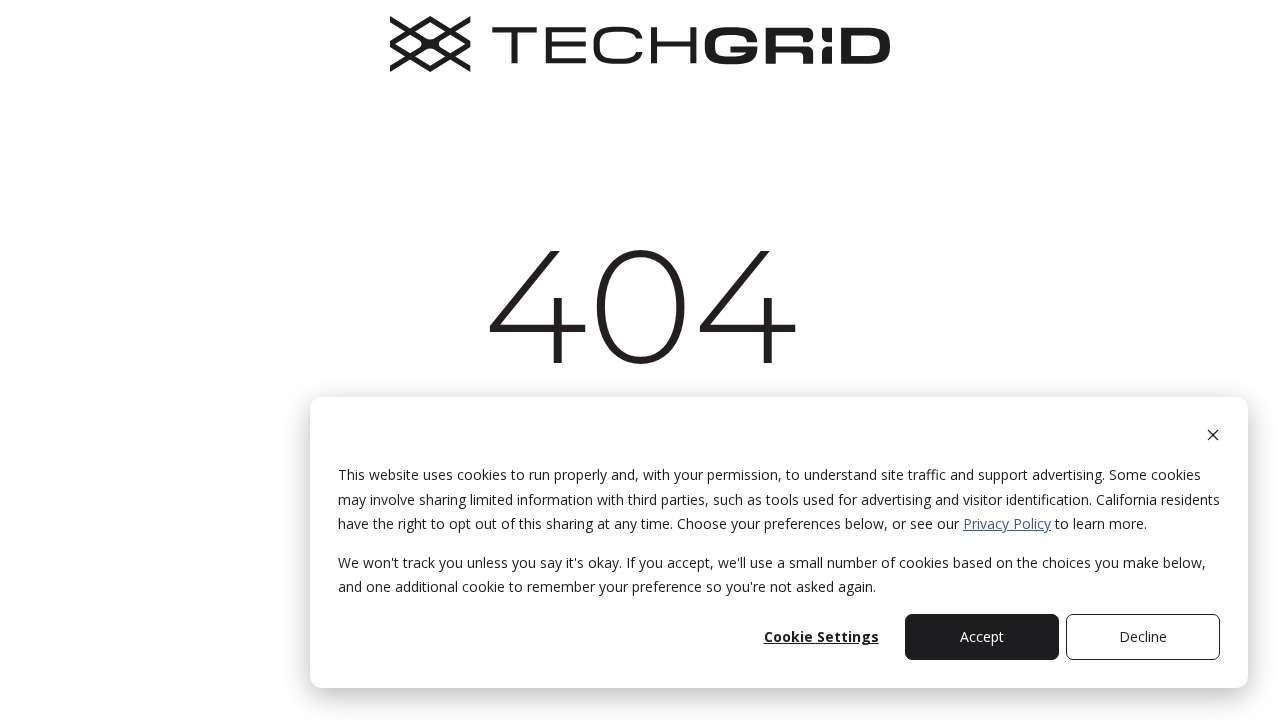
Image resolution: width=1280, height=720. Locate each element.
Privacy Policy (1007, 523)
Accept (982, 636)
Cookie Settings (821, 636)
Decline (1143, 636)
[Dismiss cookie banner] (1213, 437)
